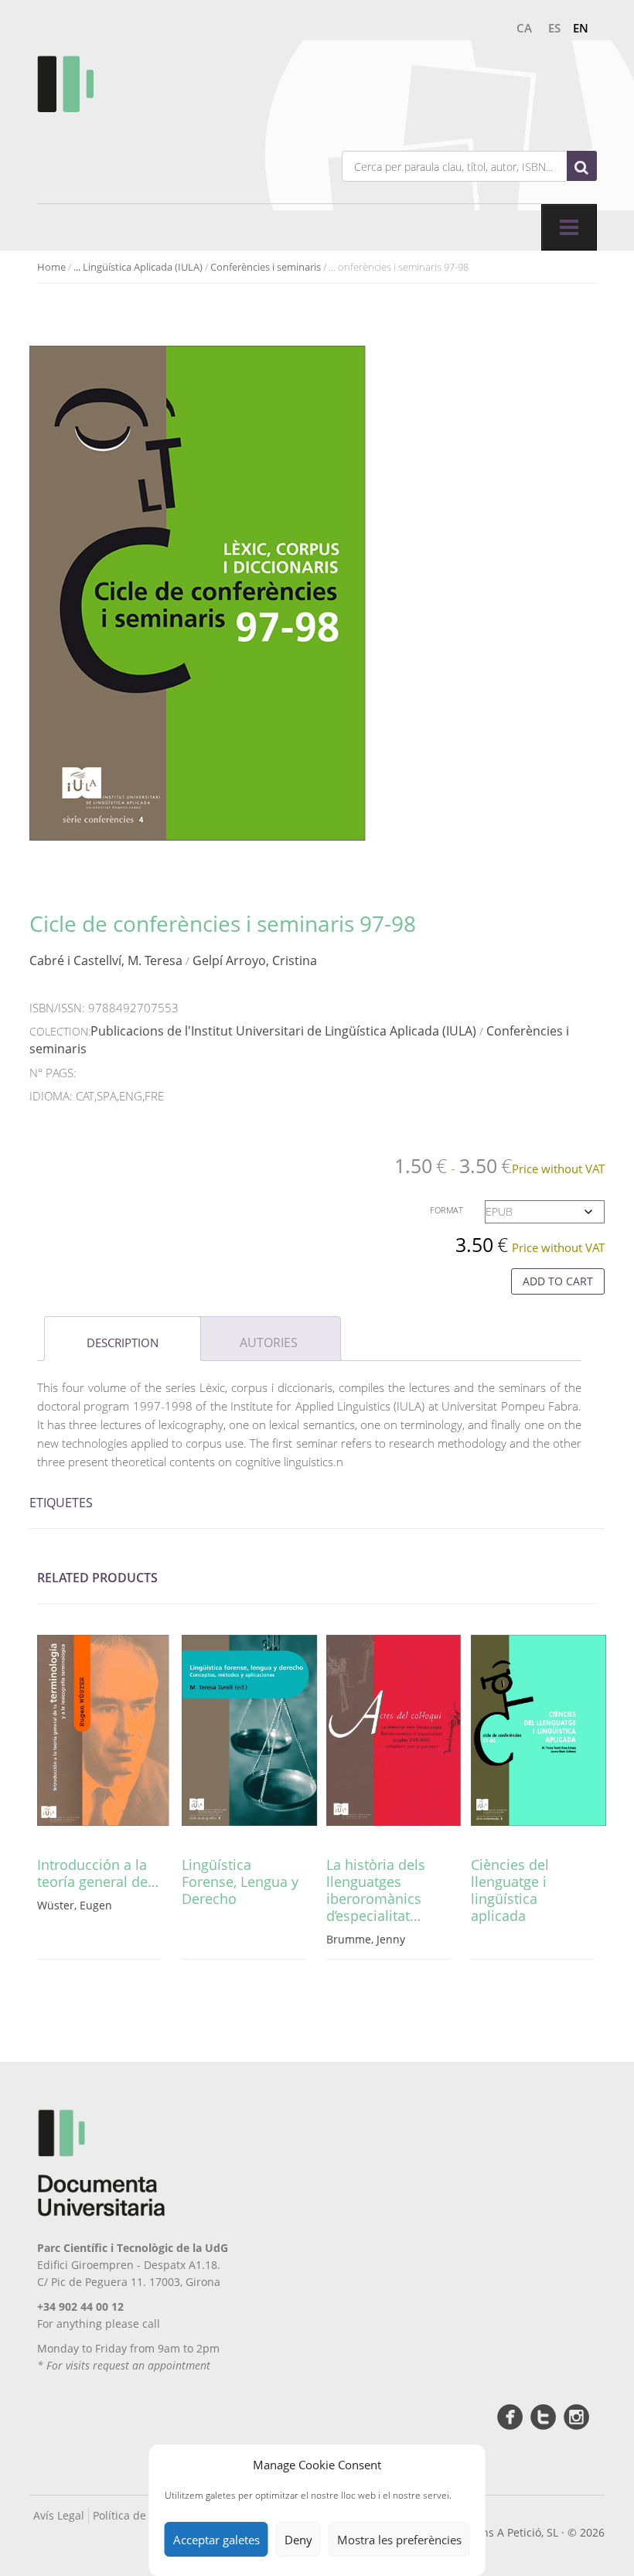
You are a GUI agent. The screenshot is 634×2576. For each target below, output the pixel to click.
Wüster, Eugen (75, 1905)
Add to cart (558, 1281)
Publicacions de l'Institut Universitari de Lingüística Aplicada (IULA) (283, 1031)
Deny (298, 2540)
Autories (269, 1343)
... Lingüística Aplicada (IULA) (138, 267)
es (554, 28)
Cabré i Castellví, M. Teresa (106, 960)
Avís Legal (59, 2515)
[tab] (123, 1339)
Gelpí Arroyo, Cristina (255, 960)
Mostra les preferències (399, 2540)
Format (447, 1210)
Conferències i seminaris (266, 267)
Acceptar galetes (216, 2540)
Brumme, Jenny (366, 1939)
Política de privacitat (145, 2515)
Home (51, 267)
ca (524, 28)
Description (123, 1343)
